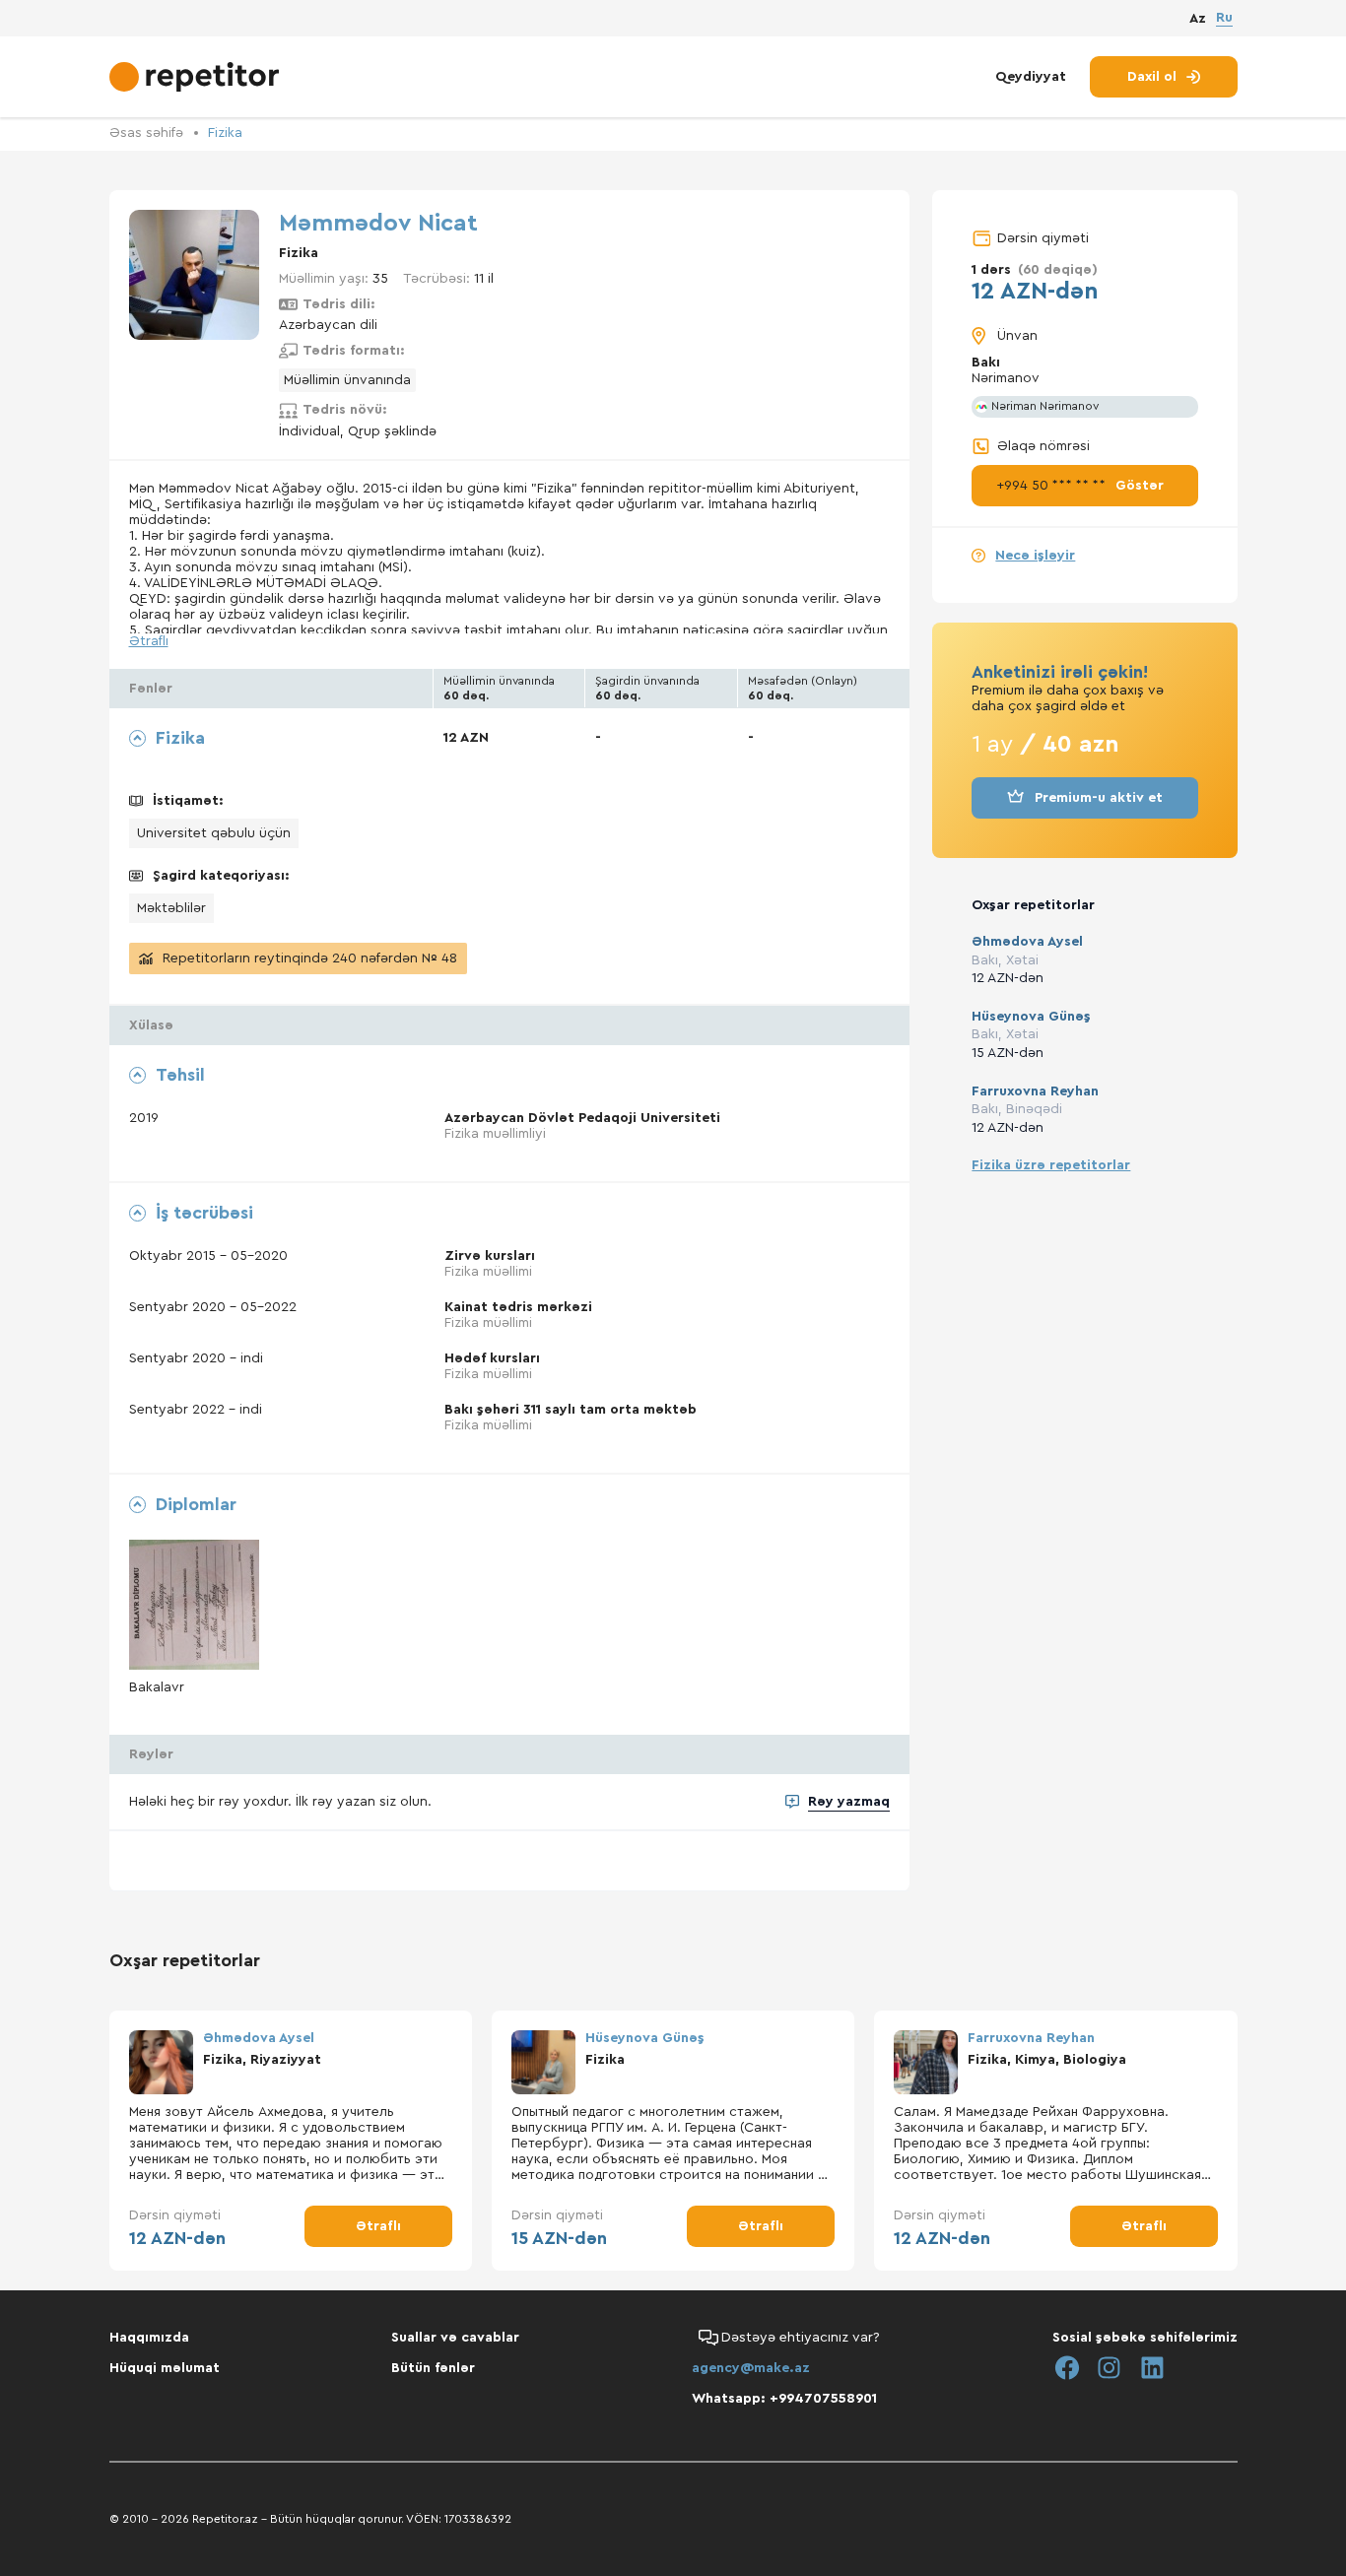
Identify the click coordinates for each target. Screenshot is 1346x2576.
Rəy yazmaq (849, 1802)
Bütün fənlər (433, 2368)
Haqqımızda (149, 2338)
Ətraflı (149, 641)
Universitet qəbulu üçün (214, 833)
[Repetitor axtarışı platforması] (197, 77)
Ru (1224, 18)
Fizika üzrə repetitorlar (1051, 1165)
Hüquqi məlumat (165, 2368)
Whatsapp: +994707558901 (784, 2399)
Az (1198, 19)
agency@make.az (751, 2368)
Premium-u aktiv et (1099, 798)
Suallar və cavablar (455, 2338)
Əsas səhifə (146, 133)
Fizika (225, 133)
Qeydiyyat (1031, 77)
